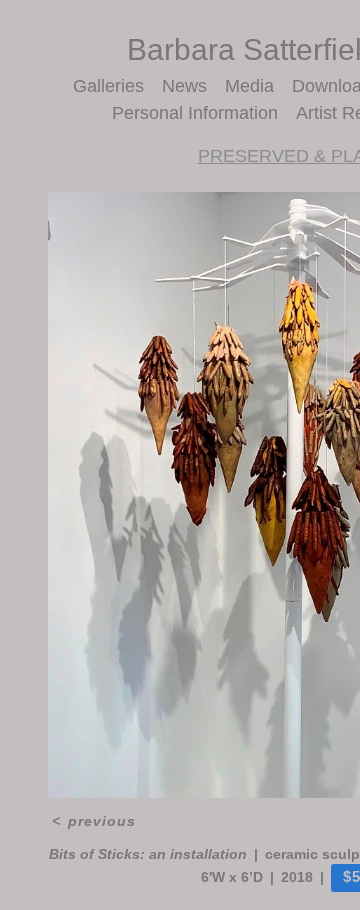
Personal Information (195, 113)
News (184, 86)
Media (249, 86)
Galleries (108, 86)
